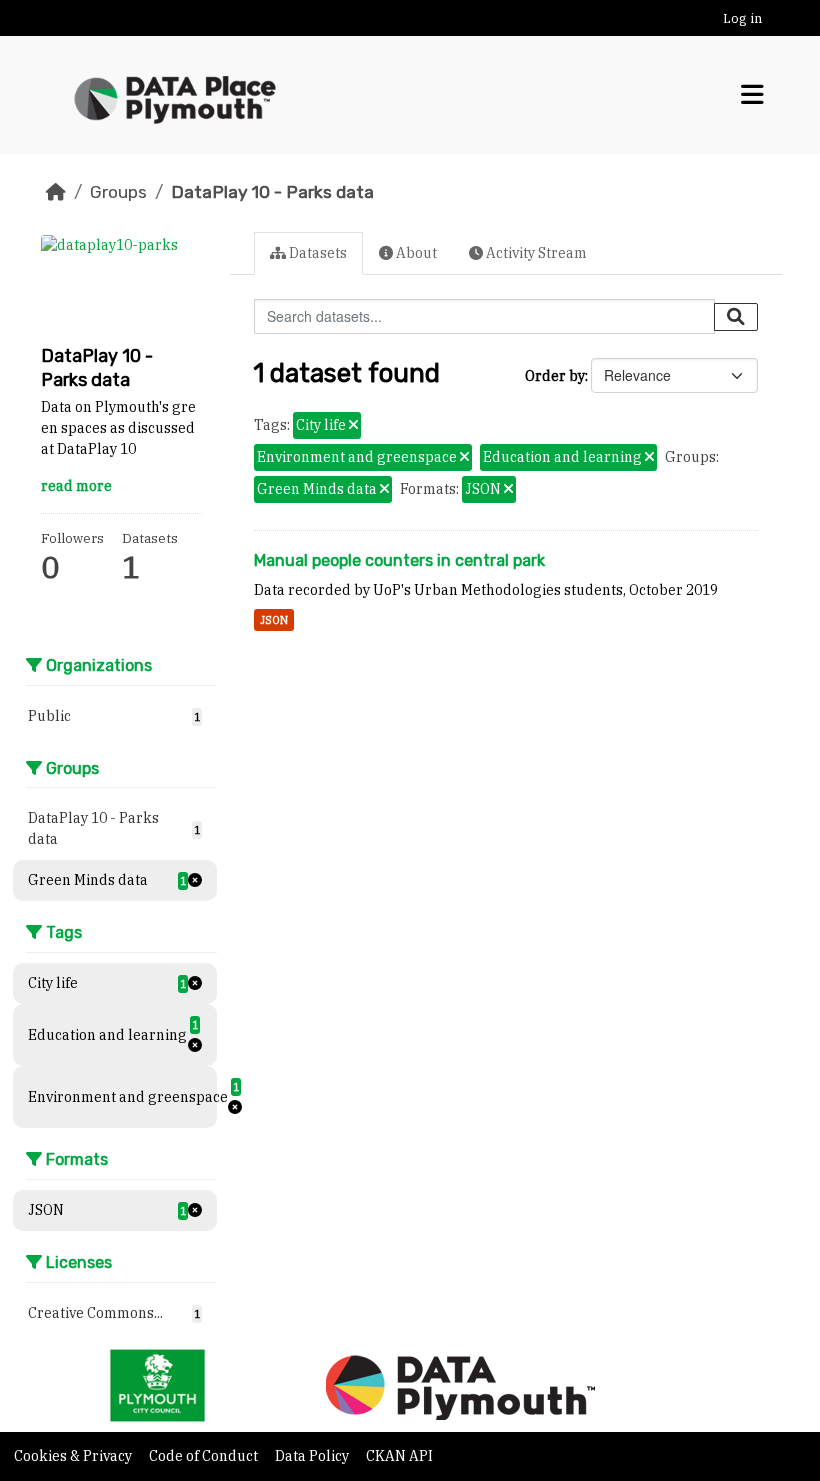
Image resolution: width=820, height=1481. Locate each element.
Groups (118, 192)
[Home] (56, 192)
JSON (274, 620)
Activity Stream (535, 253)
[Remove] (353, 426)
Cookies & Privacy (74, 1456)
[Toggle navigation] (752, 95)
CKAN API (399, 1456)
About (415, 253)
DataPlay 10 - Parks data (272, 192)
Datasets (316, 253)
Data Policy (313, 1456)
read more (76, 486)
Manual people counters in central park (399, 560)
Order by (555, 376)
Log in (742, 18)
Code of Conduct (205, 1456)
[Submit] (736, 317)
